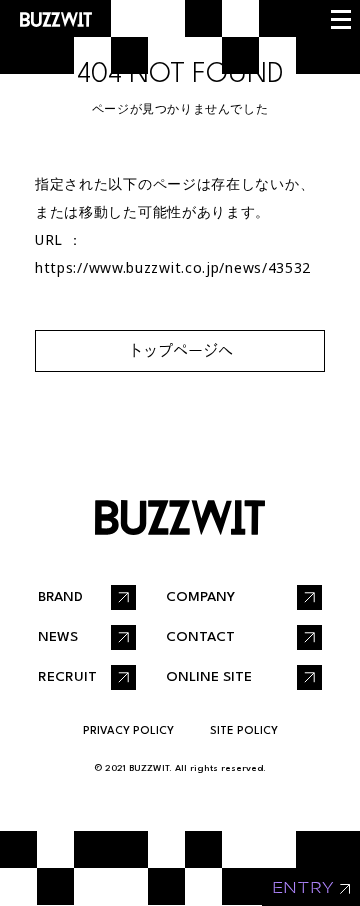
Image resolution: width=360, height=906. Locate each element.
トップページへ (180, 350)
